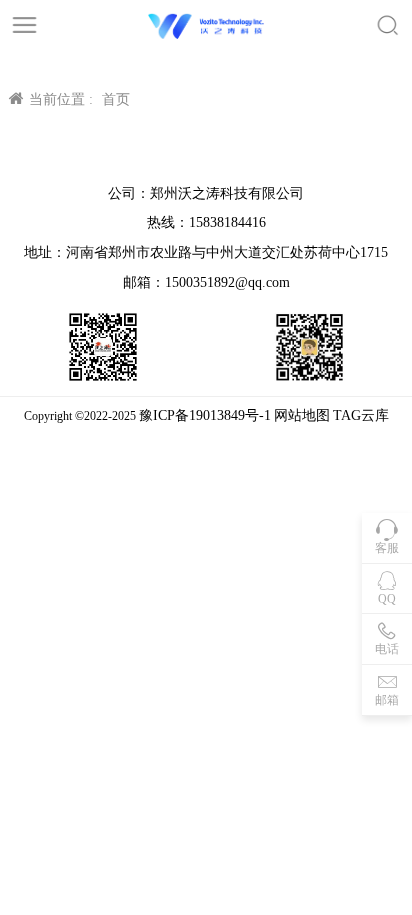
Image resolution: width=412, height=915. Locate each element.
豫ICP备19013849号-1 (205, 415)
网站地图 (302, 415)
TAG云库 (361, 415)
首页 (116, 99)
